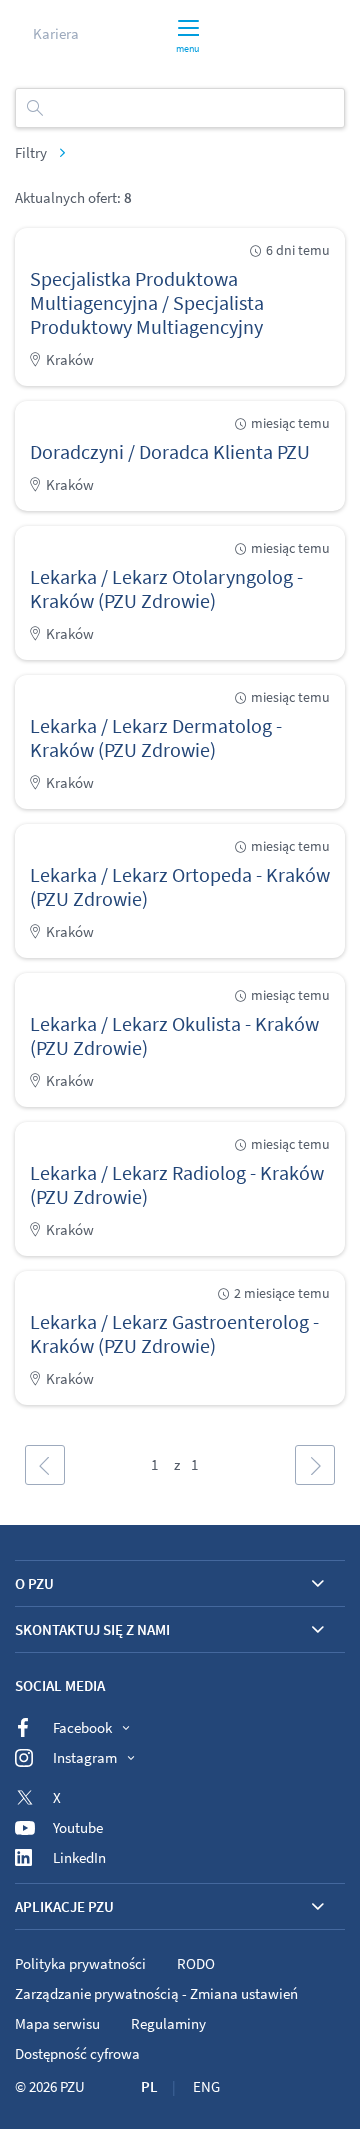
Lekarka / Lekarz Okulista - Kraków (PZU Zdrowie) (174, 1035)
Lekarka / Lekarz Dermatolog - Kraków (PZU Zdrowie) (156, 737)
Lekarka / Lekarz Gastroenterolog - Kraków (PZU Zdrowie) (174, 1333)
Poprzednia (45, 1465)
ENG (206, 2086)
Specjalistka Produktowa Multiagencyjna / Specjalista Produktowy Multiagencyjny (147, 302)
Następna (315, 1465)
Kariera (56, 33)
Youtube (78, 1827)
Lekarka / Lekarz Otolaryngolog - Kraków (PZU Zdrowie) (166, 588)
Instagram (85, 1757)
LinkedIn (79, 1857)
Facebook (82, 1727)
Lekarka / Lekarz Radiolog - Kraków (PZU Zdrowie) (177, 1184)
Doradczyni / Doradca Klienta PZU (170, 451)
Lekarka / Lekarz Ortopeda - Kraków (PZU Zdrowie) (180, 886)
